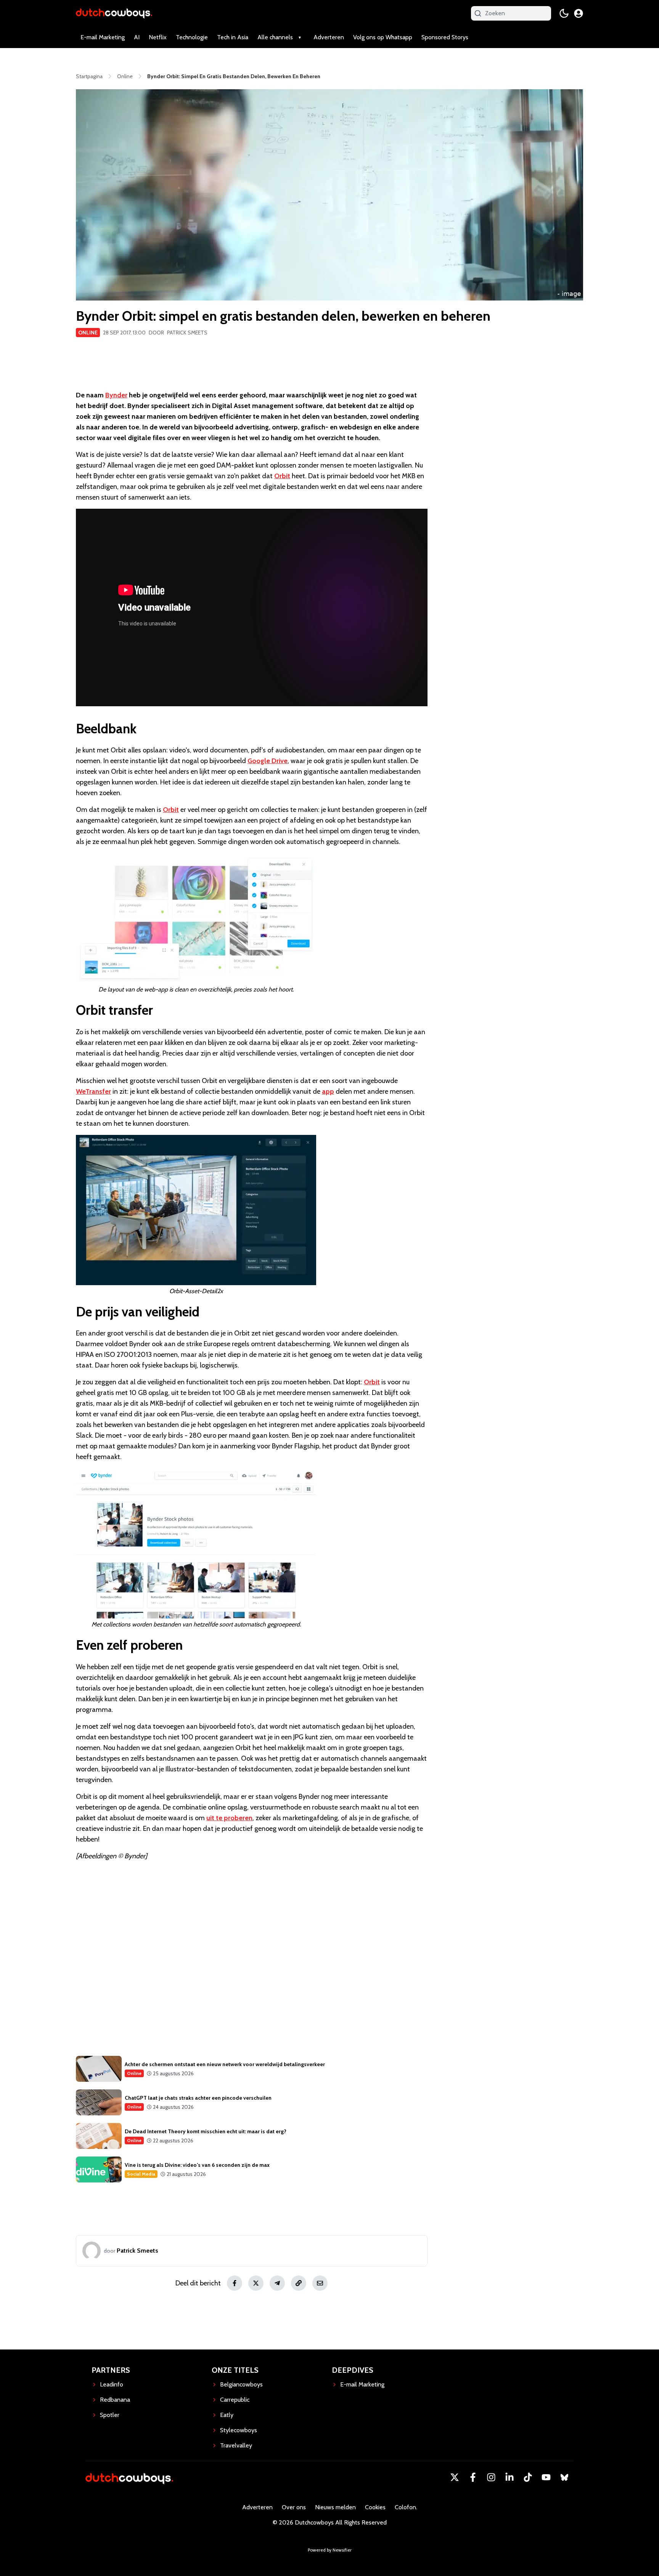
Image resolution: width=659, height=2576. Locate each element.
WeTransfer (93, 1091)
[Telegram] (277, 2283)
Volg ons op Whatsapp (383, 37)
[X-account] (455, 2477)
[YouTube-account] (546, 2477)
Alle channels (275, 37)
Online (88, 333)
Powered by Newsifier (330, 2550)
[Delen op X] (256, 2283)
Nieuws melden (335, 2507)
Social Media (141, 2174)
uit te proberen (229, 1818)
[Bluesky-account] (564, 2477)
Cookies (375, 2507)
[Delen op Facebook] (235, 2283)
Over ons (294, 2507)
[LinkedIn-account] (510, 2477)
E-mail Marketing (103, 37)
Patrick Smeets (187, 333)
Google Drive (268, 761)
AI (137, 37)
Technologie (192, 37)
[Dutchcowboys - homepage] (114, 13)
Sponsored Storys (445, 37)
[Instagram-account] (491, 2477)
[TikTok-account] (528, 2477)
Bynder (116, 395)
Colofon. (406, 2507)
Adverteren (329, 37)
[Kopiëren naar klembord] (299, 2283)
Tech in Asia (233, 37)
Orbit (282, 476)
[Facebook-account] (473, 2477)
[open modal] (579, 13)
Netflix (158, 37)
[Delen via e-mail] (320, 2283)
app (328, 1091)
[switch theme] (564, 13)
